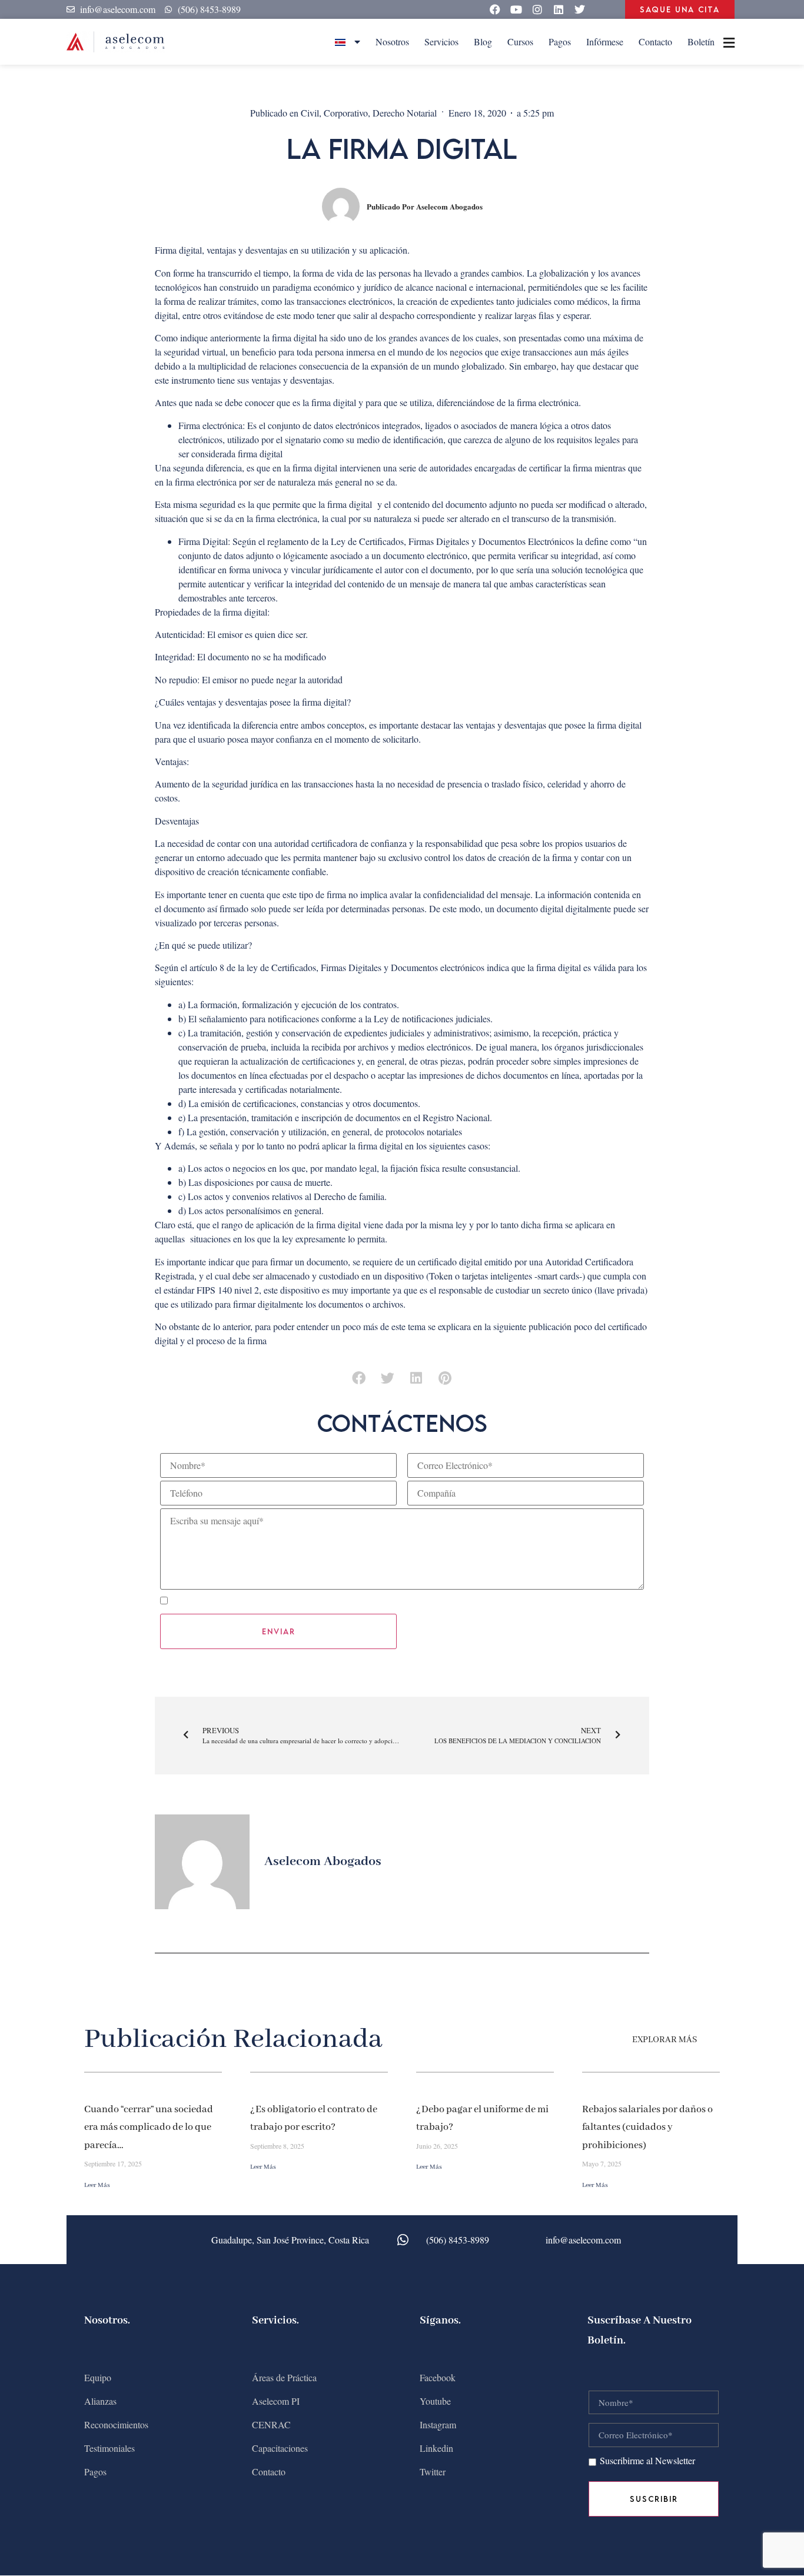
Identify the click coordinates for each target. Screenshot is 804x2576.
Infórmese (605, 41)
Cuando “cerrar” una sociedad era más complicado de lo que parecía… (149, 2128)
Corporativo (346, 113)
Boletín (701, 41)
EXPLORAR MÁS (665, 2040)
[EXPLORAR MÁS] (713, 2040)
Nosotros (392, 41)
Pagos (560, 41)
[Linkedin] (559, 9)
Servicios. (275, 2321)
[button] (359, 1378)
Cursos (520, 41)
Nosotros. (107, 2321)
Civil (310, 113)
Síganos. (440, 2321)
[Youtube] (516, 9)
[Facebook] (495, 9)
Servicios (441, 41)
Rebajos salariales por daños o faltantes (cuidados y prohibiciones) (647, 2128)
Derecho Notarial (405, 113)
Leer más (97, 2185)
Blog (483, 41)
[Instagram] (537, 9)
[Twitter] (580, 9)
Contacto (655, 41)
